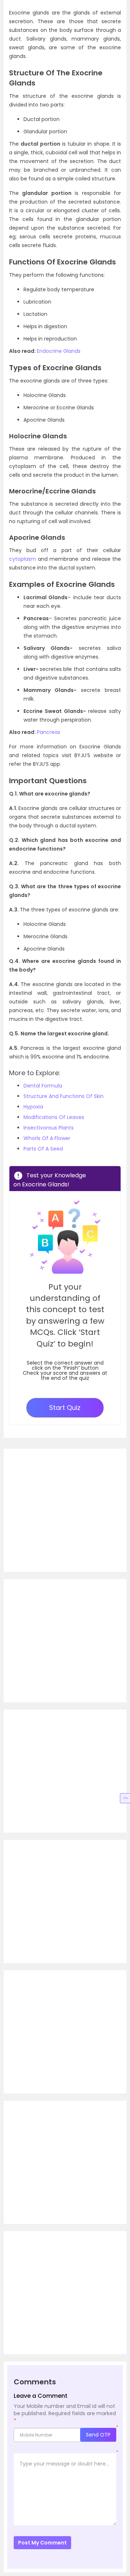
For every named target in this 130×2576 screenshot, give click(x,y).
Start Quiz (65, 1408)
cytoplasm (23, 559)
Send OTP (98, 2435)
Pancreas (49, 732)
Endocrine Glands (59, 351)
